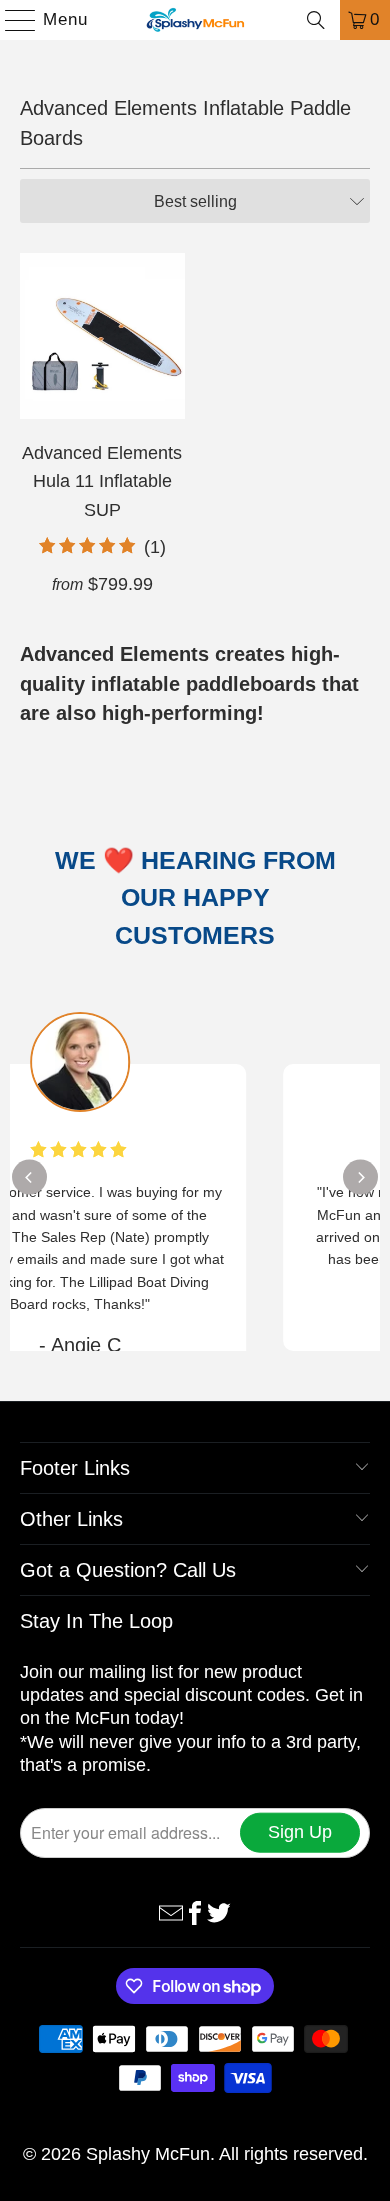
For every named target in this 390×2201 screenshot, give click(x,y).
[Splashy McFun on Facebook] (195, 1911)
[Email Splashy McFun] (171, 1911)
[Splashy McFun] (195, 20)
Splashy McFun (148, 2154)
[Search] (316, 20)
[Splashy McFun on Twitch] (219, 1911)
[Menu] (11, 20)
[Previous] (29, 1177)
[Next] (360, 1177)
